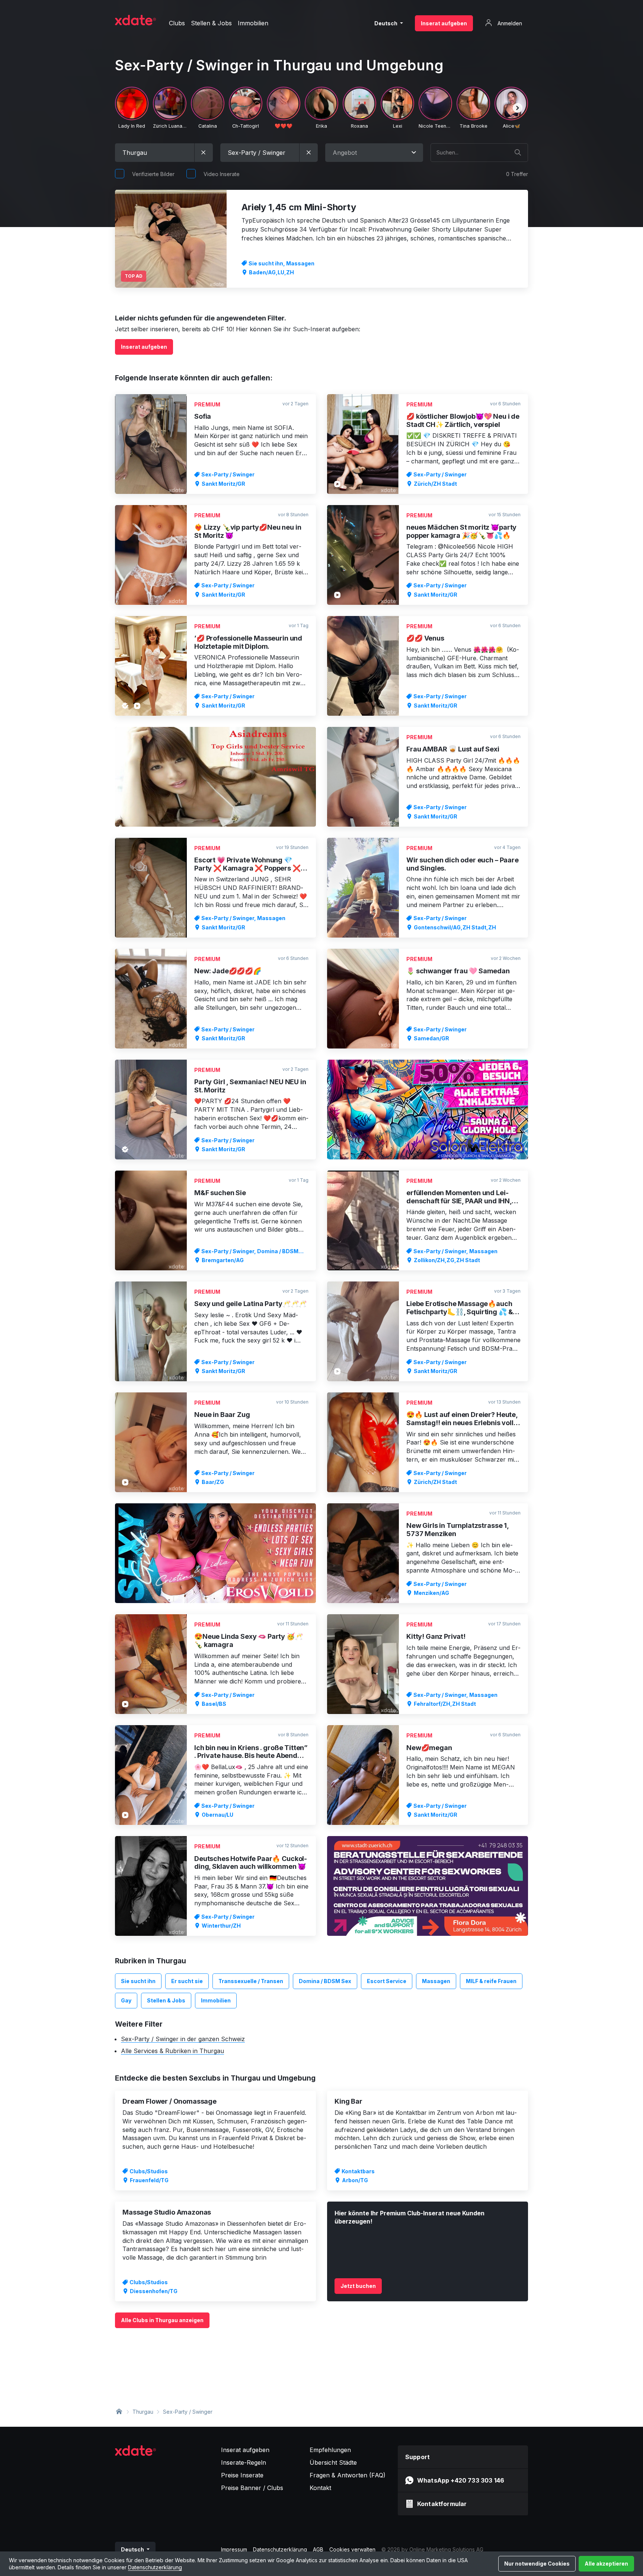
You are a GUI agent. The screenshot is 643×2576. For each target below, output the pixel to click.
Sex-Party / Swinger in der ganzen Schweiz (183, 2039)
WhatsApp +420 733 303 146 (461, 2480)
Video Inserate (222, 174)
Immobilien (216, 2000)
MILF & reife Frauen (491, 1981)
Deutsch (386, 23)
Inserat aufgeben (444, 23)
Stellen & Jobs (166, 2000)
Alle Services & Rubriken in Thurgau (172, 2051)
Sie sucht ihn (138, 1981)
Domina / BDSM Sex (325, 1981)
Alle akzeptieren (606, 2564)
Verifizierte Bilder (153, 174)
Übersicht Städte (333, 2462)
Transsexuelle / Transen (251, 1981)
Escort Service (387, 1981)
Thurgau (143, 2412)
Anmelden (509, 23)
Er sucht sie (187, 1981)
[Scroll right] (518, 108)
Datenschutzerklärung (155, 2567)
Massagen (436, 1981)
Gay (126, 2000)
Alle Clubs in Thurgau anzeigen (162, 2320)
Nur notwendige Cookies (537, 2564)
